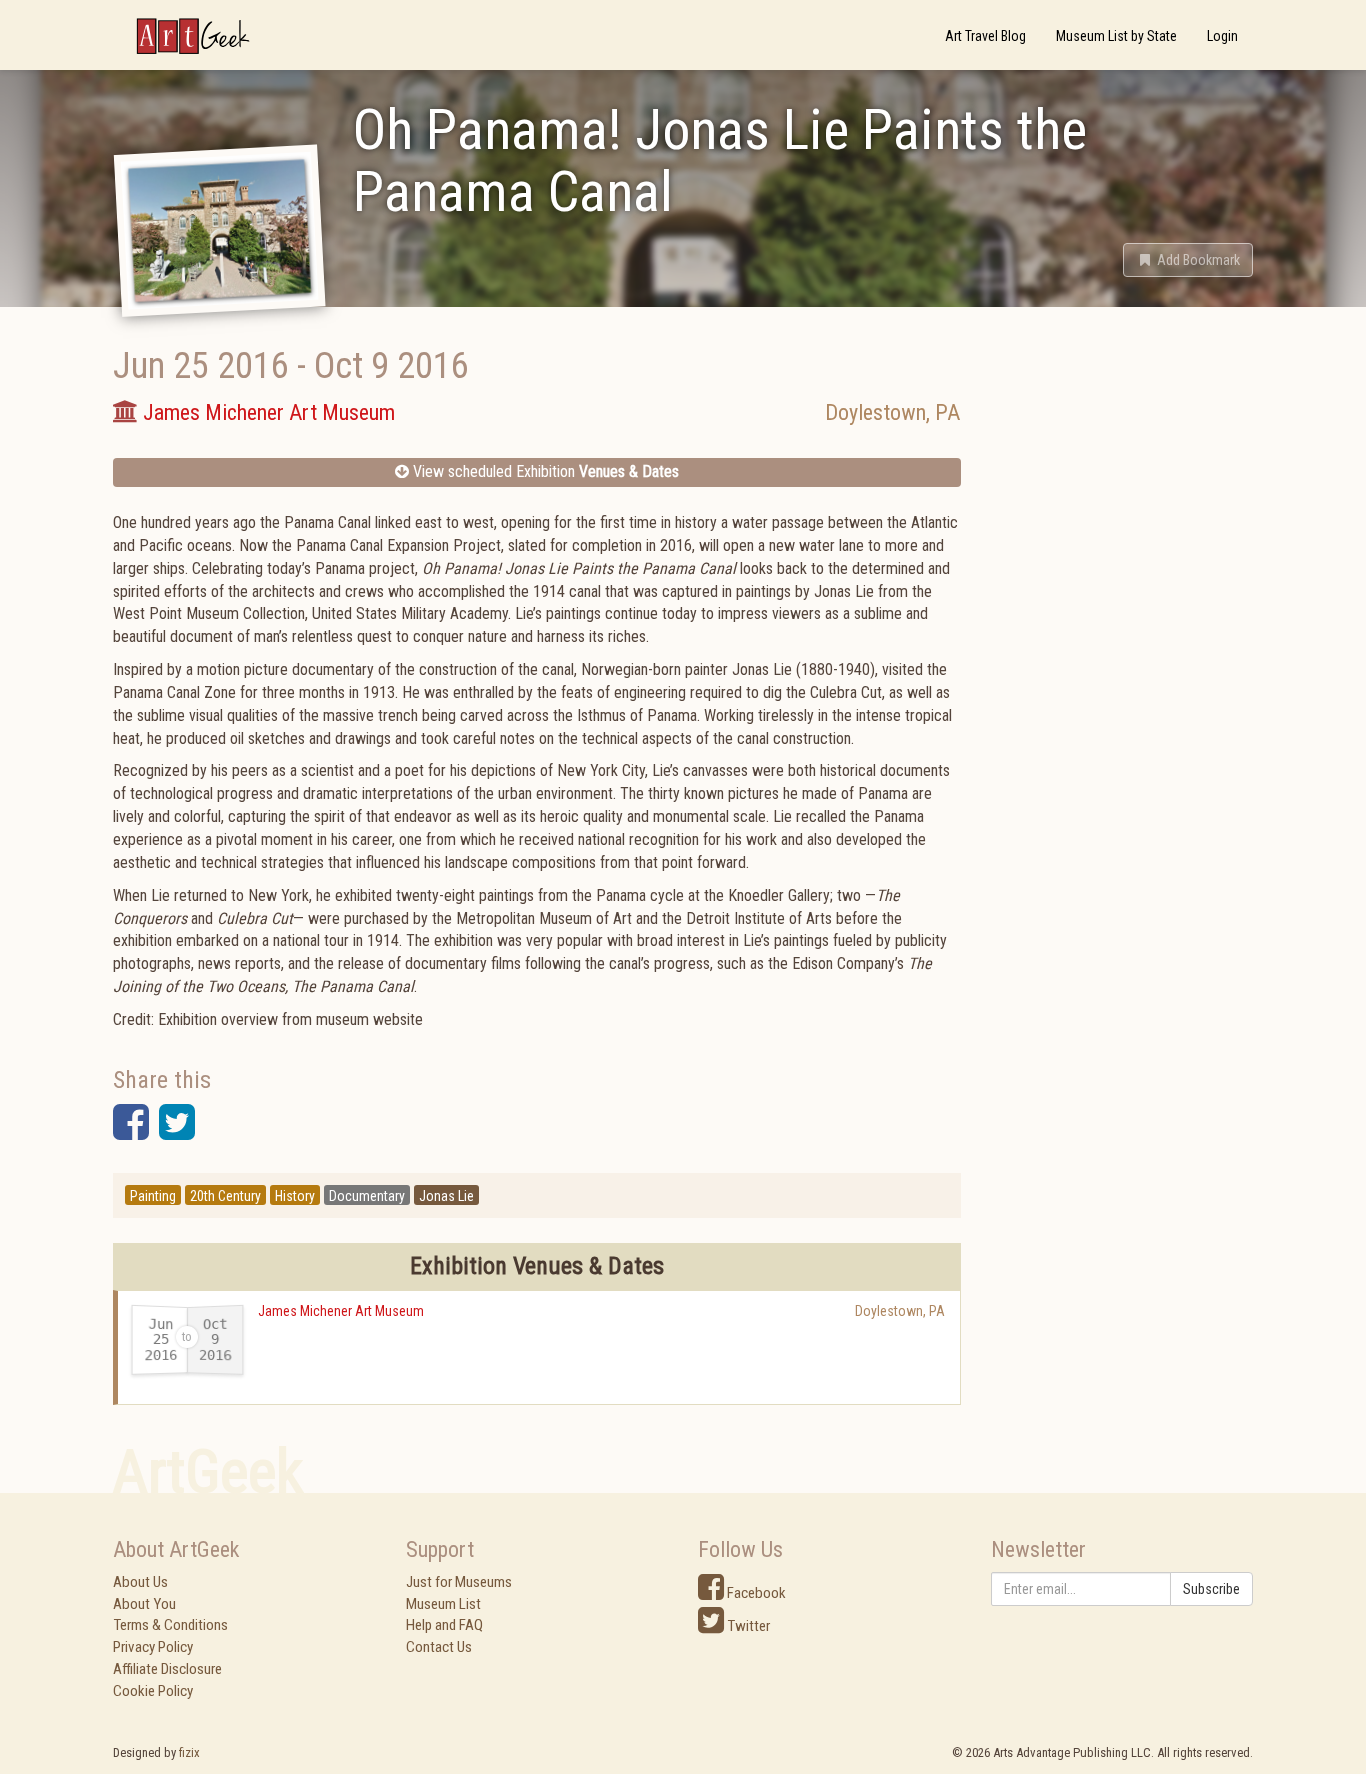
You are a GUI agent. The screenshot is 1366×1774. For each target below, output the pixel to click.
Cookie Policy (153, 1691)
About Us (140, 1582)
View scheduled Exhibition (544, 471)
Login (1222, 36)
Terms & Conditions (170, 1625)
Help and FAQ (444, 1625)
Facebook (755, 1593)
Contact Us (439, 1647)
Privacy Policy (153, 1647)
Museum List (443, 1604)
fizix (189, 1752)
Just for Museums (459, 1582)
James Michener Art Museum (341, 1311)
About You (144, 1604)
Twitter (747, 1626)
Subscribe (1211, 1589)
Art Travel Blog (985, 36)
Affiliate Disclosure (167, 1669)
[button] (1188, 260)
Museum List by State (1116, 36)
